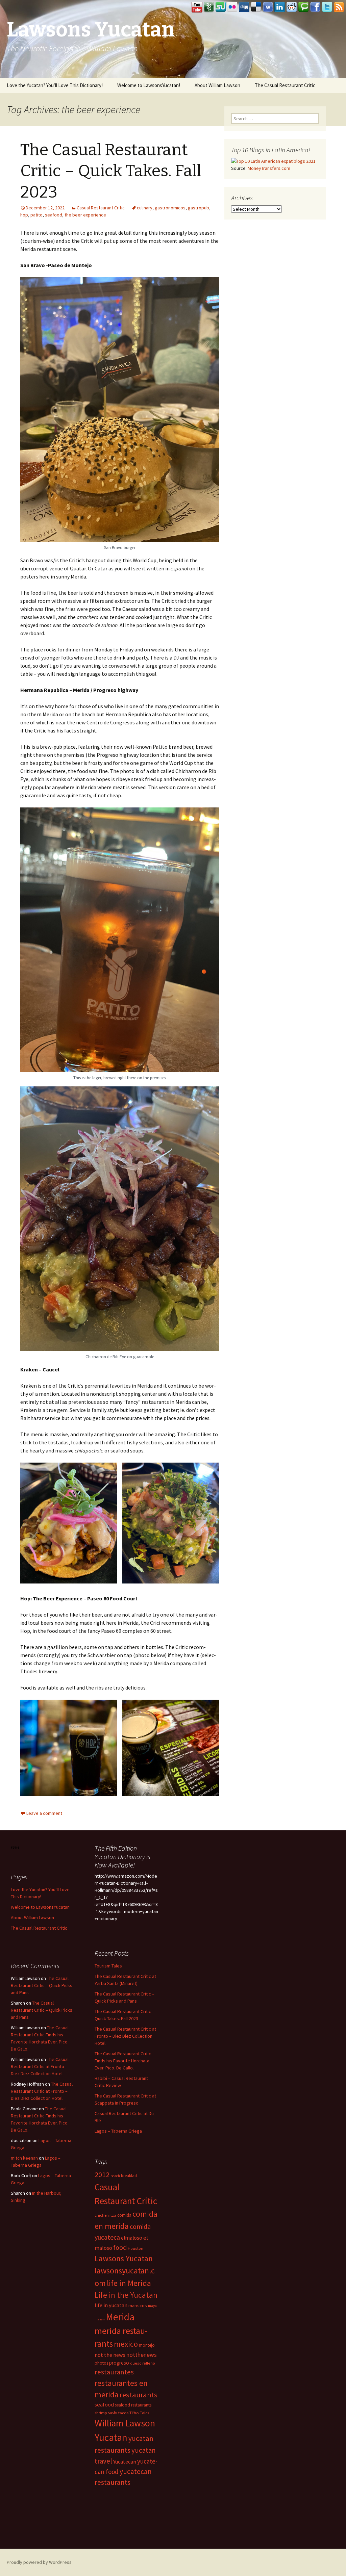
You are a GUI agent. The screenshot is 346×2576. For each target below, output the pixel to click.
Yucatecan (125, 2462)
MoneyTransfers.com (269, 168)
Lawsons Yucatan (124, 2258)
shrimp (101, 2413)
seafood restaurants (133, 2405)
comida (124, 2215)
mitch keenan (24, 2158)
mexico (126, 2344)
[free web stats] (15, 1847)
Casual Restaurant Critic (101, 208)
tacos (123, 2413)
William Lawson (125, 2423)
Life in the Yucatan (126, 2295)
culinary (145, 208)
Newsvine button (209, 7)
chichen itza (105, 2215)
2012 (102, 2174)
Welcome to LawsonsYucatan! (149, 85)
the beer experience (85, 215)
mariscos (138, 2305)
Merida (120, 2317)
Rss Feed (339, 7)
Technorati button (303, 7)
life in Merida (129, 2283)
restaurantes (114, 2372)
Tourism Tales (108, 1966)
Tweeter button (327, 7)
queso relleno (143, 2363)
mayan (100, 2319)
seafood (54, 215)
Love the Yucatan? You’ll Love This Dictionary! (55, 85)
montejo (147, 2345)
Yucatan (111, 2437)
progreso (119, 2363)
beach (115, 2176)
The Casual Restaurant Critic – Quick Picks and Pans (42, 1985)
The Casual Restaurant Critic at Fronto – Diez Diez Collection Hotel (125, 2036)
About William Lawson (217, 85)
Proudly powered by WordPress (39, 2562)
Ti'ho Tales (139, 2413)
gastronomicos (170, 208)
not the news (110, 2355)
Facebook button (315, 7)
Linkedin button (280, 7)
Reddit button (292, 7)
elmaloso (132, 2238)
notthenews (142, 2355)
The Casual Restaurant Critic (285, 85)
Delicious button (256, 7)
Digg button (244, 7)
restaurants (139, 2395)
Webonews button (268, 7)
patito (36, 215)
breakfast (129, 2176)
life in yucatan (111, 2305)
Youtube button (197, 7)
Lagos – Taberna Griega (118, 2131)
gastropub (199, 208)
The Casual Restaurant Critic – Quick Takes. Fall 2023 (111, 171)
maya (152, 2306)
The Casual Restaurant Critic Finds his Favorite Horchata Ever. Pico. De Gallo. (123, 2061)
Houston (135, 2248)
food (120, 2247)
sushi (113, 2413)
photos (101, 2363)
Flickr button (232, 7)
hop (24, 215)
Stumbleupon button (221, 7)
